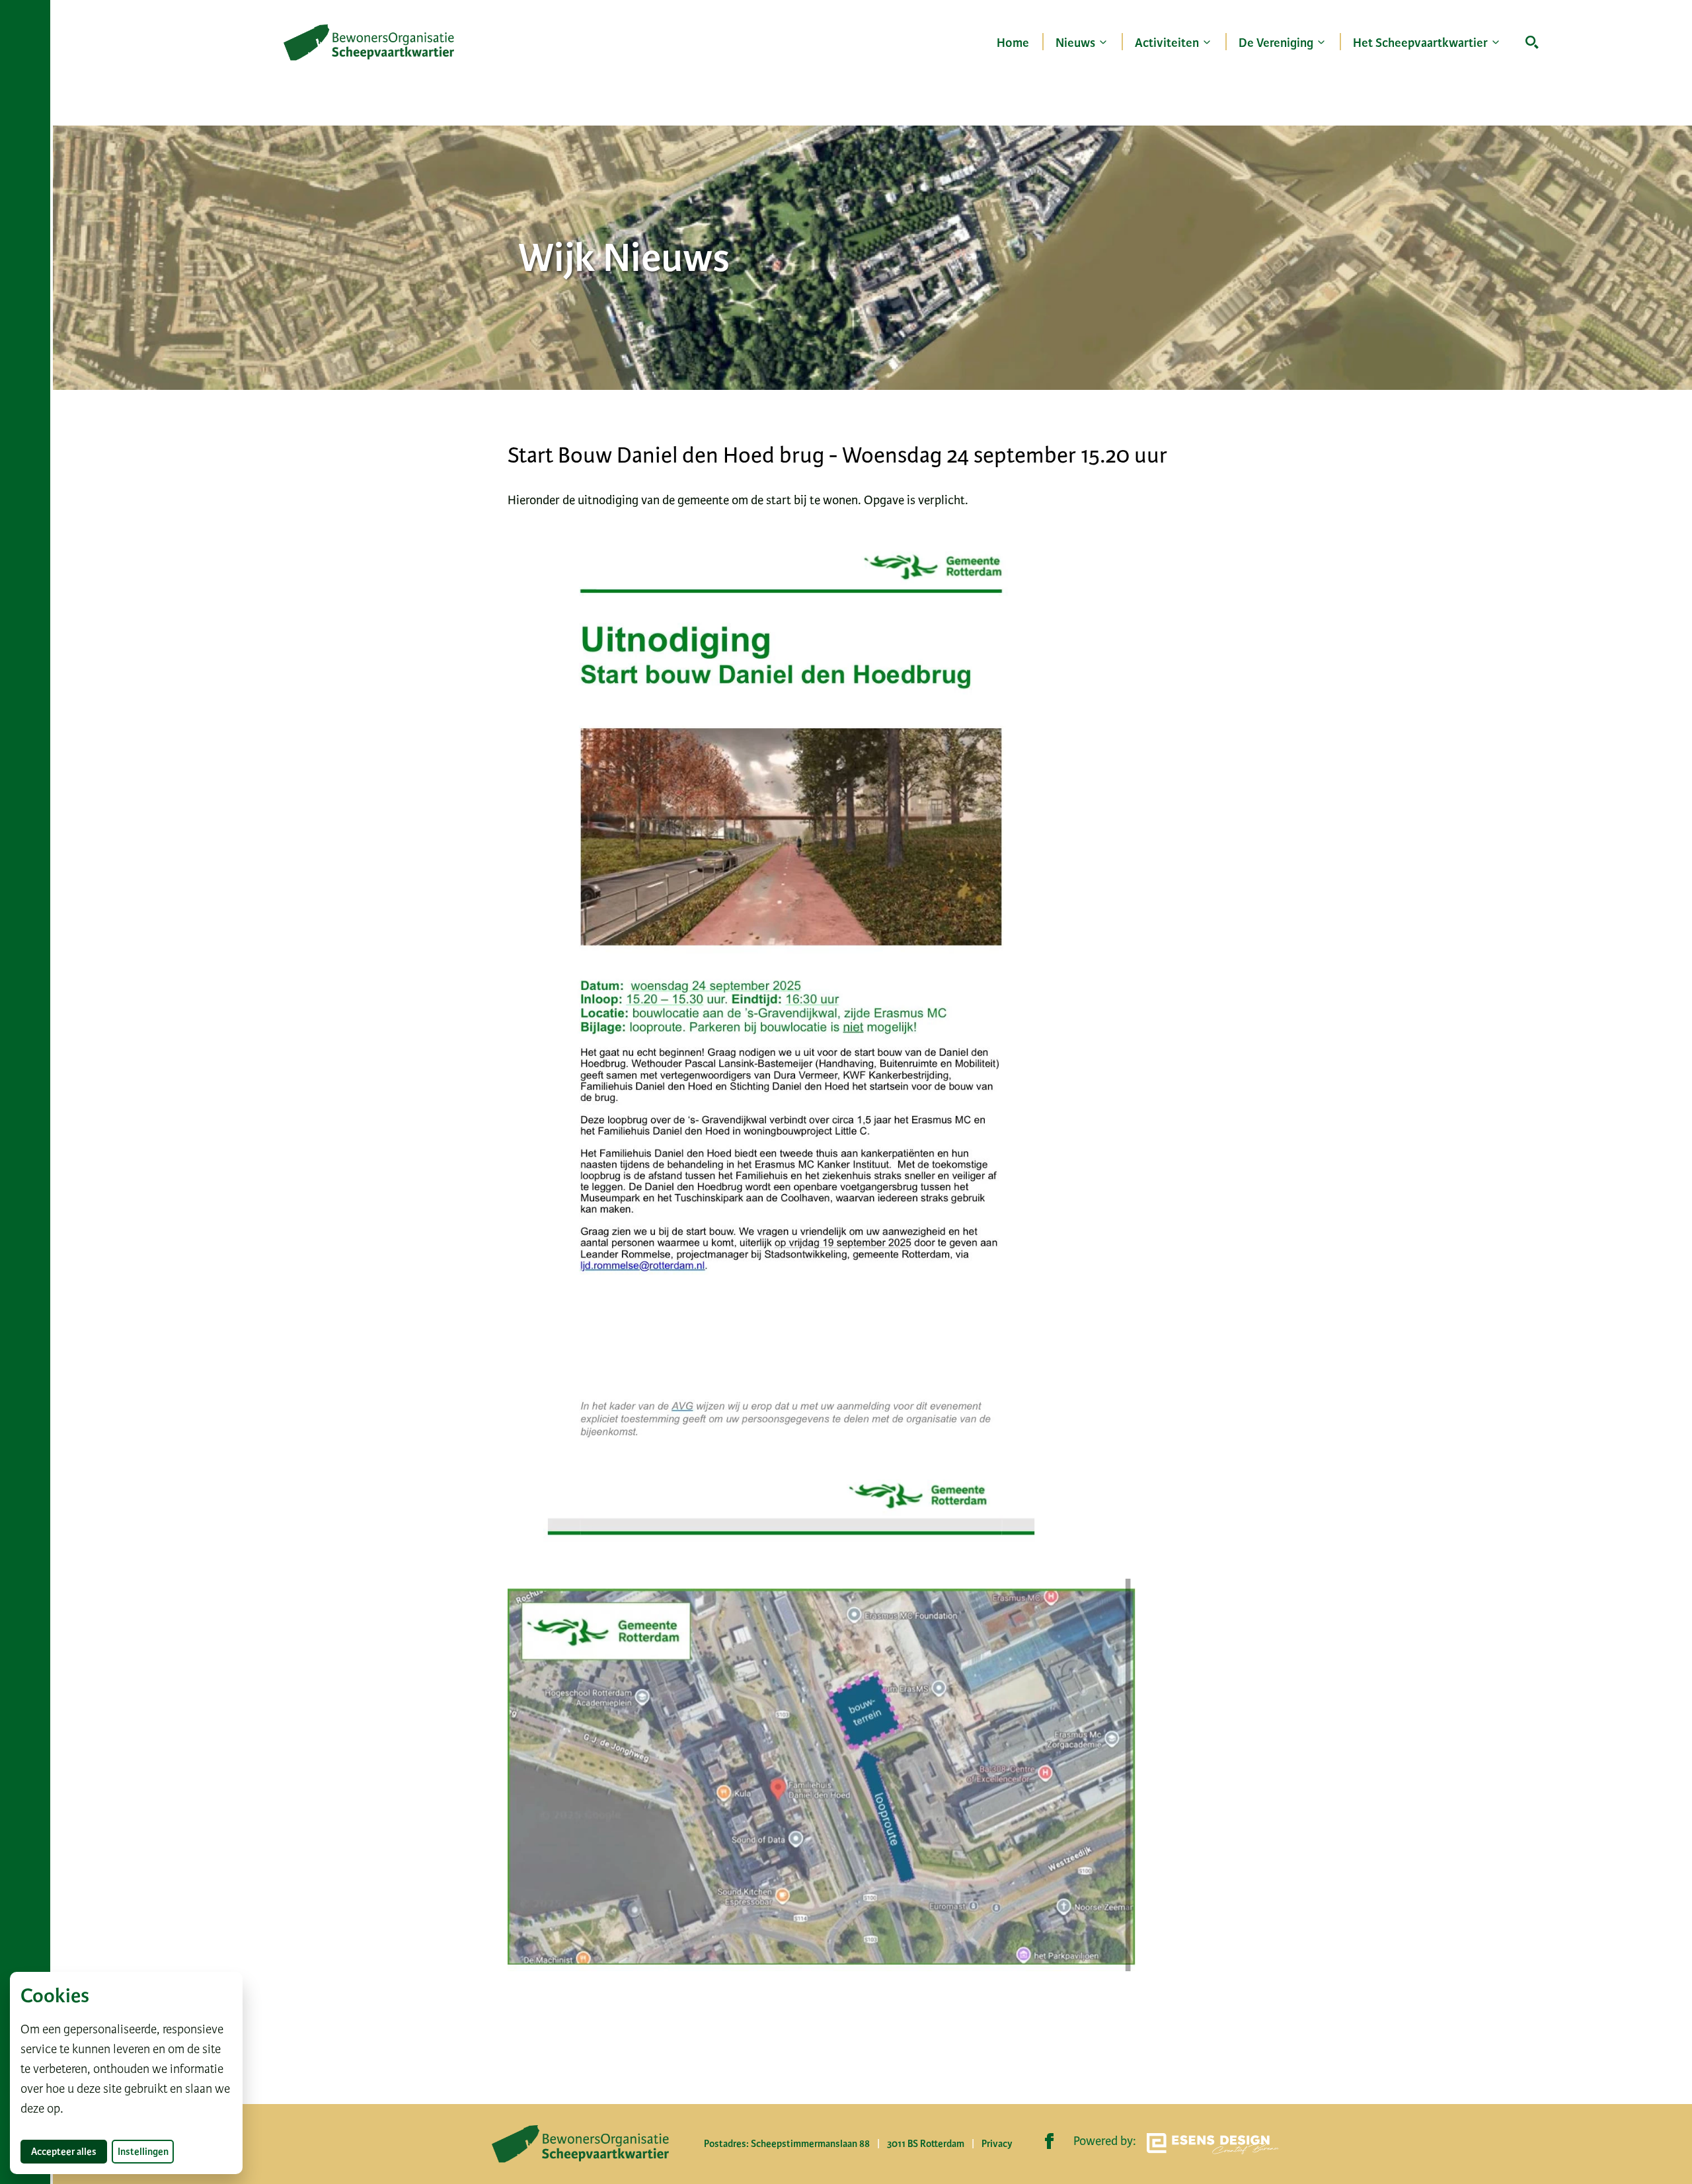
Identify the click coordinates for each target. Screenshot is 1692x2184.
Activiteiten (1167, 43)
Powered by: (1105, 2141)
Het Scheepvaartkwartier (1420, 43)
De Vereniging (1276, 43)
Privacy (997, 2144)
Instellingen (143, 2152)
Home (1013, 43)
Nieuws (1075, 43)
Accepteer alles (69, 2151)
